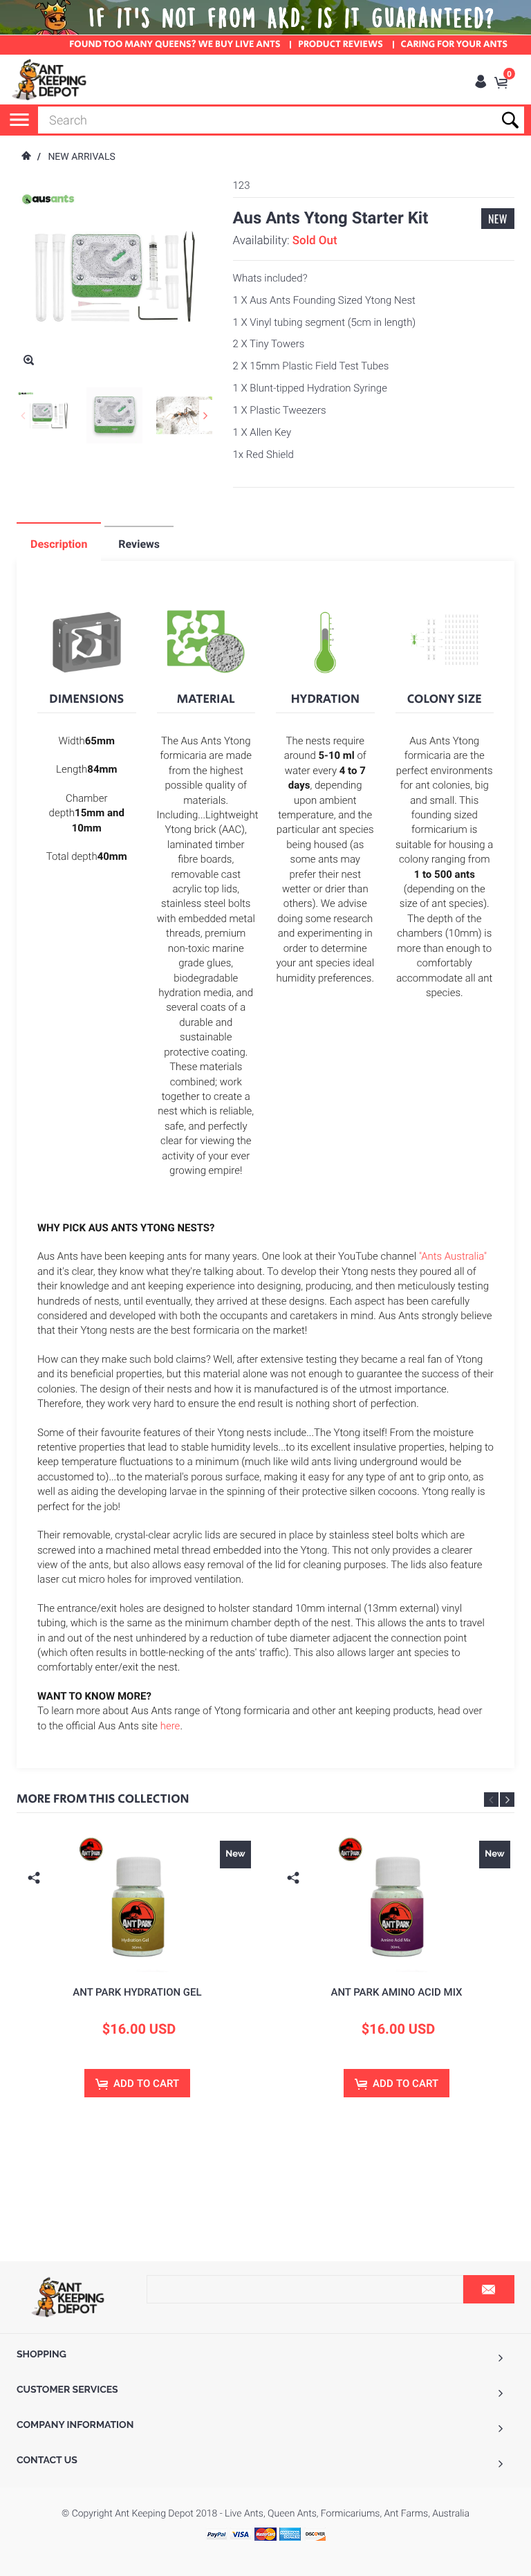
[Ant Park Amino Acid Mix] (397, 1903)
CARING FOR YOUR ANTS (454, 45)
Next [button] (507, 1800)
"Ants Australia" (453, 1256)
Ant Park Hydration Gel (137, 1992)
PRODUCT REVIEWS (341, 45)
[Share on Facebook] (36, 1899)
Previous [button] (491, 1800)
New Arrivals (81, 157)
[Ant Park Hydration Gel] (137, 1903)
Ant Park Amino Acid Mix (396, 1992)
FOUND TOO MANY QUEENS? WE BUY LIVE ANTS (175, 45)
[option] (137, 1979)
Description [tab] (59, 544)
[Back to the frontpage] (26, 157)
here (170, 1726)
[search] (281, 120)
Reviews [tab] (139, 544)
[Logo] (50, 80)
